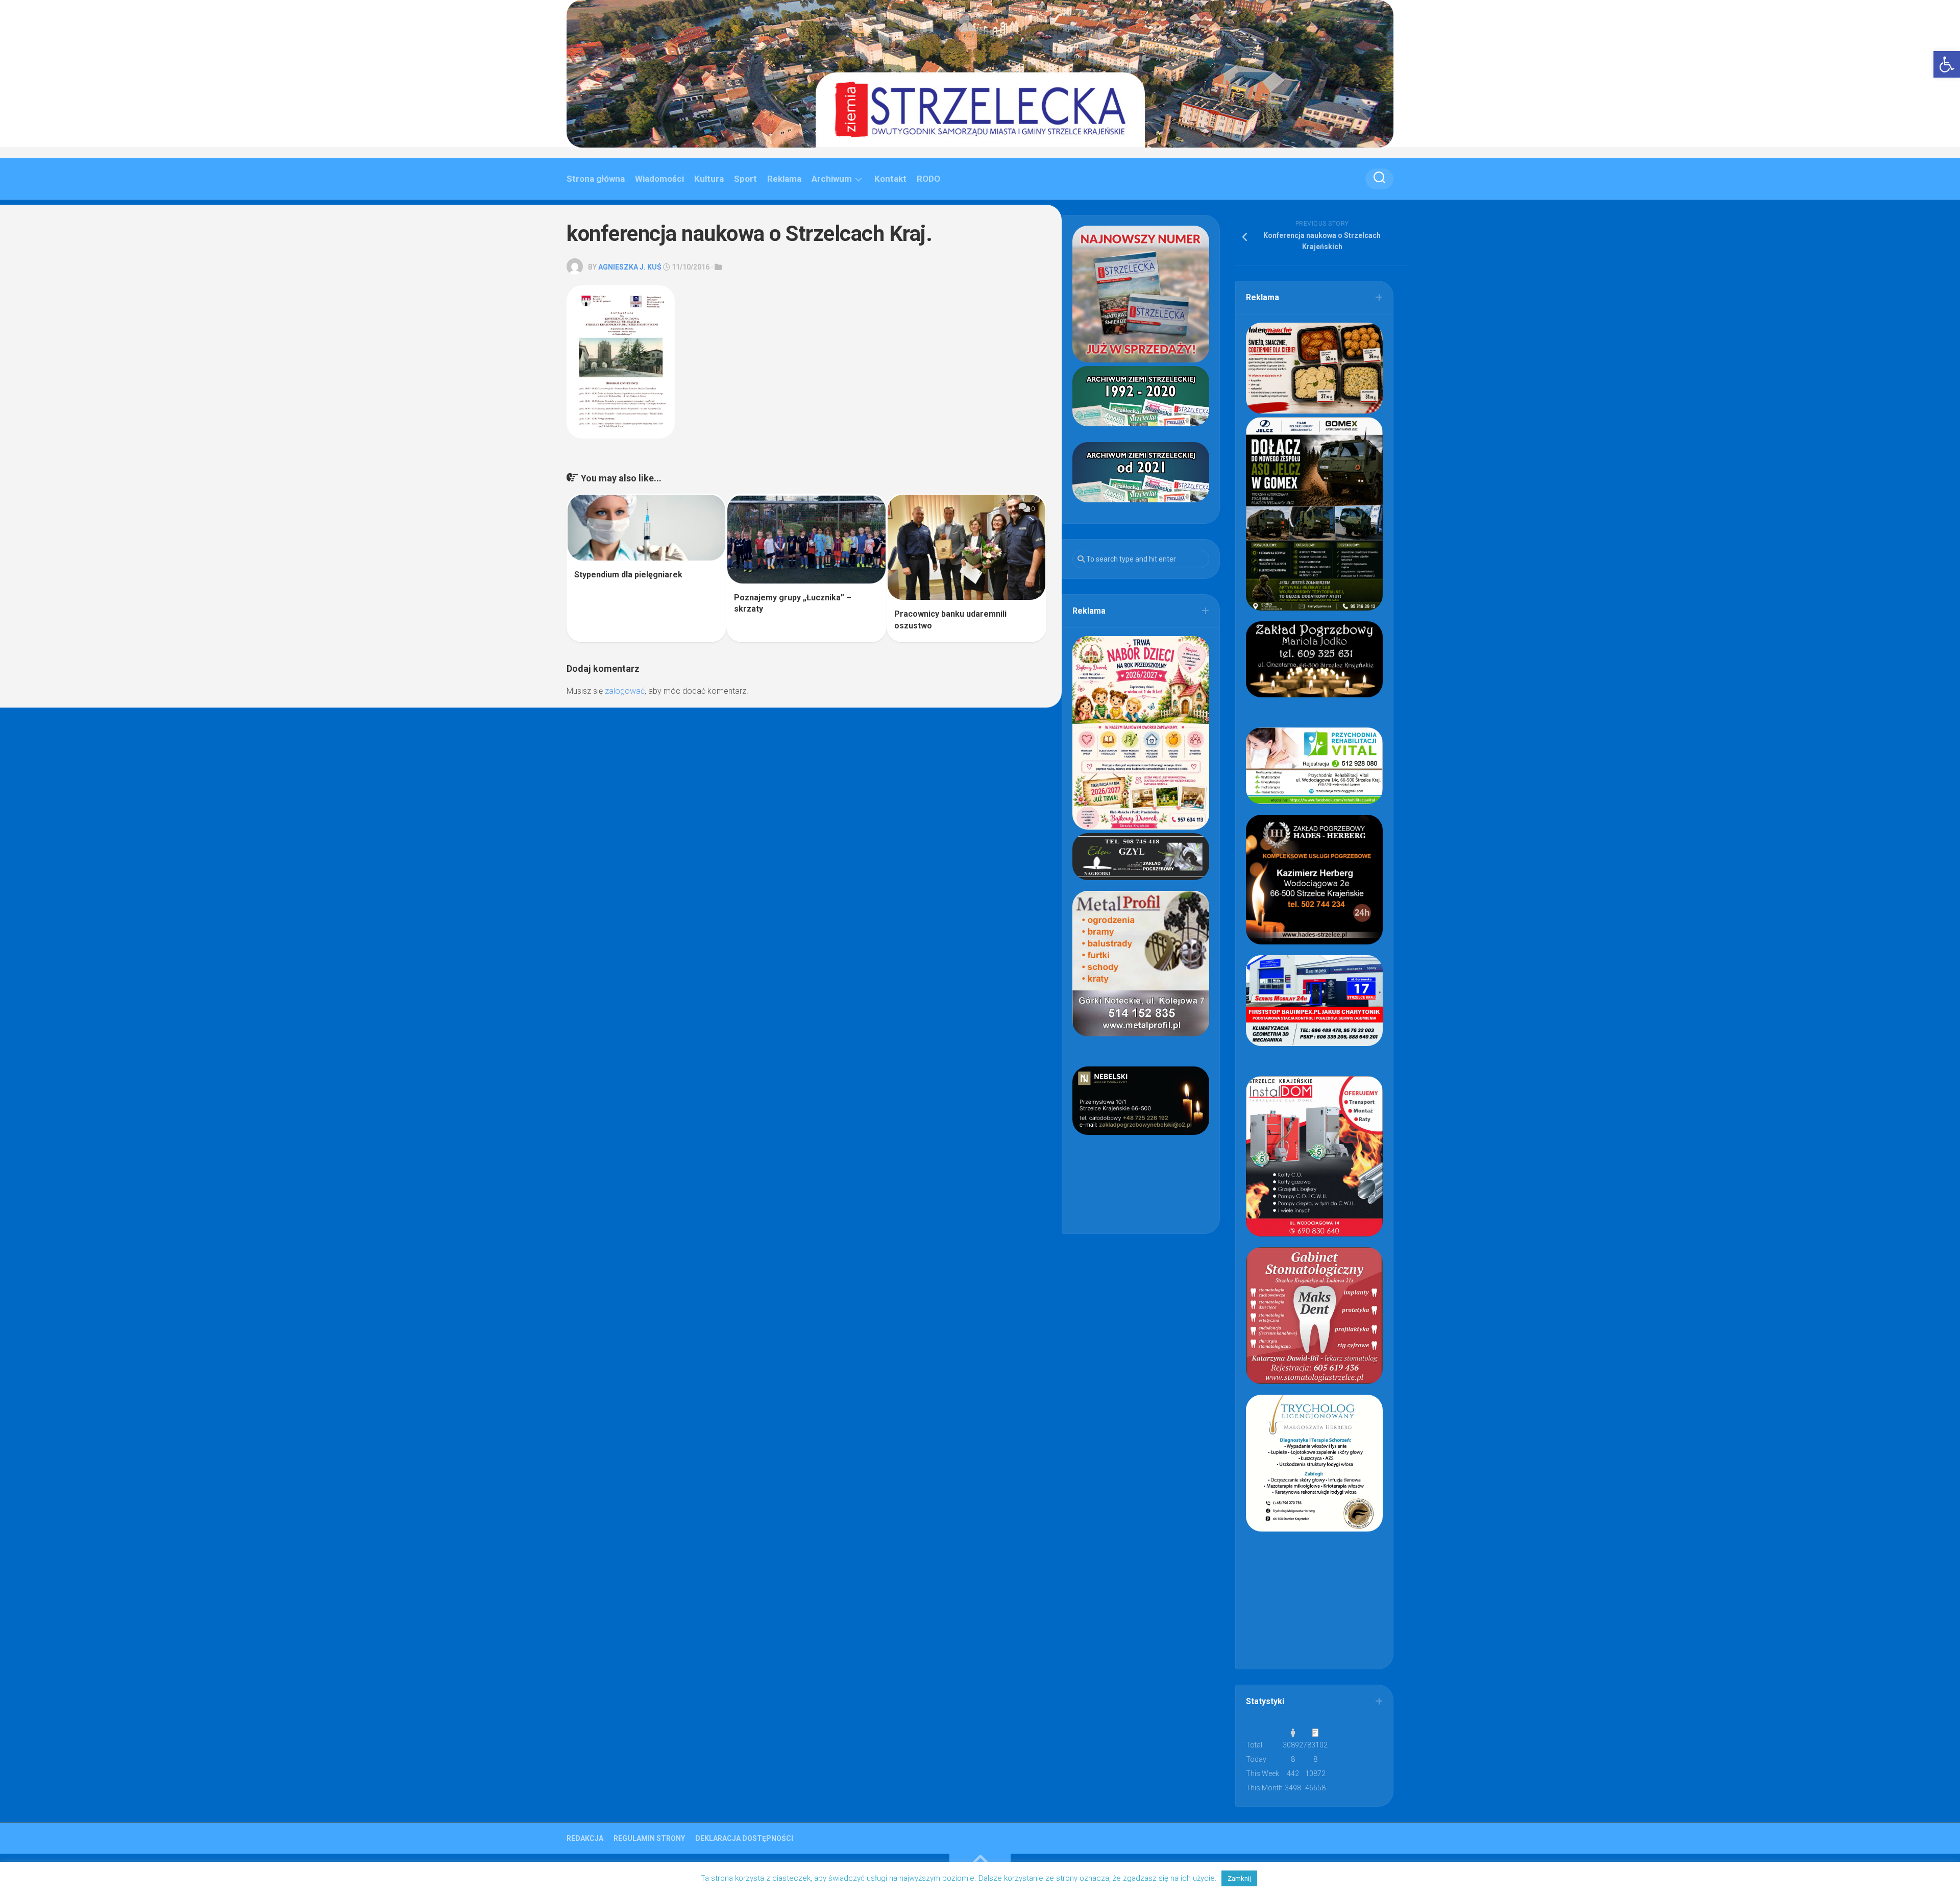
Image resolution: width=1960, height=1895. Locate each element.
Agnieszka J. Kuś (630, 267)
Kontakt (890, 179)
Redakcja (585, 1838)
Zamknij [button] (1239, 1878)
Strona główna (596, 179)
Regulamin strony (649, 1838)
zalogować (625, 691)
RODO (928, 179)
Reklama (784, 179)
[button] (1947, 64)
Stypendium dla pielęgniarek (628, 575)
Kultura (709, 179)
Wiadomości (659, 179)
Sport (745, 179)
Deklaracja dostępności (744, 1838)
